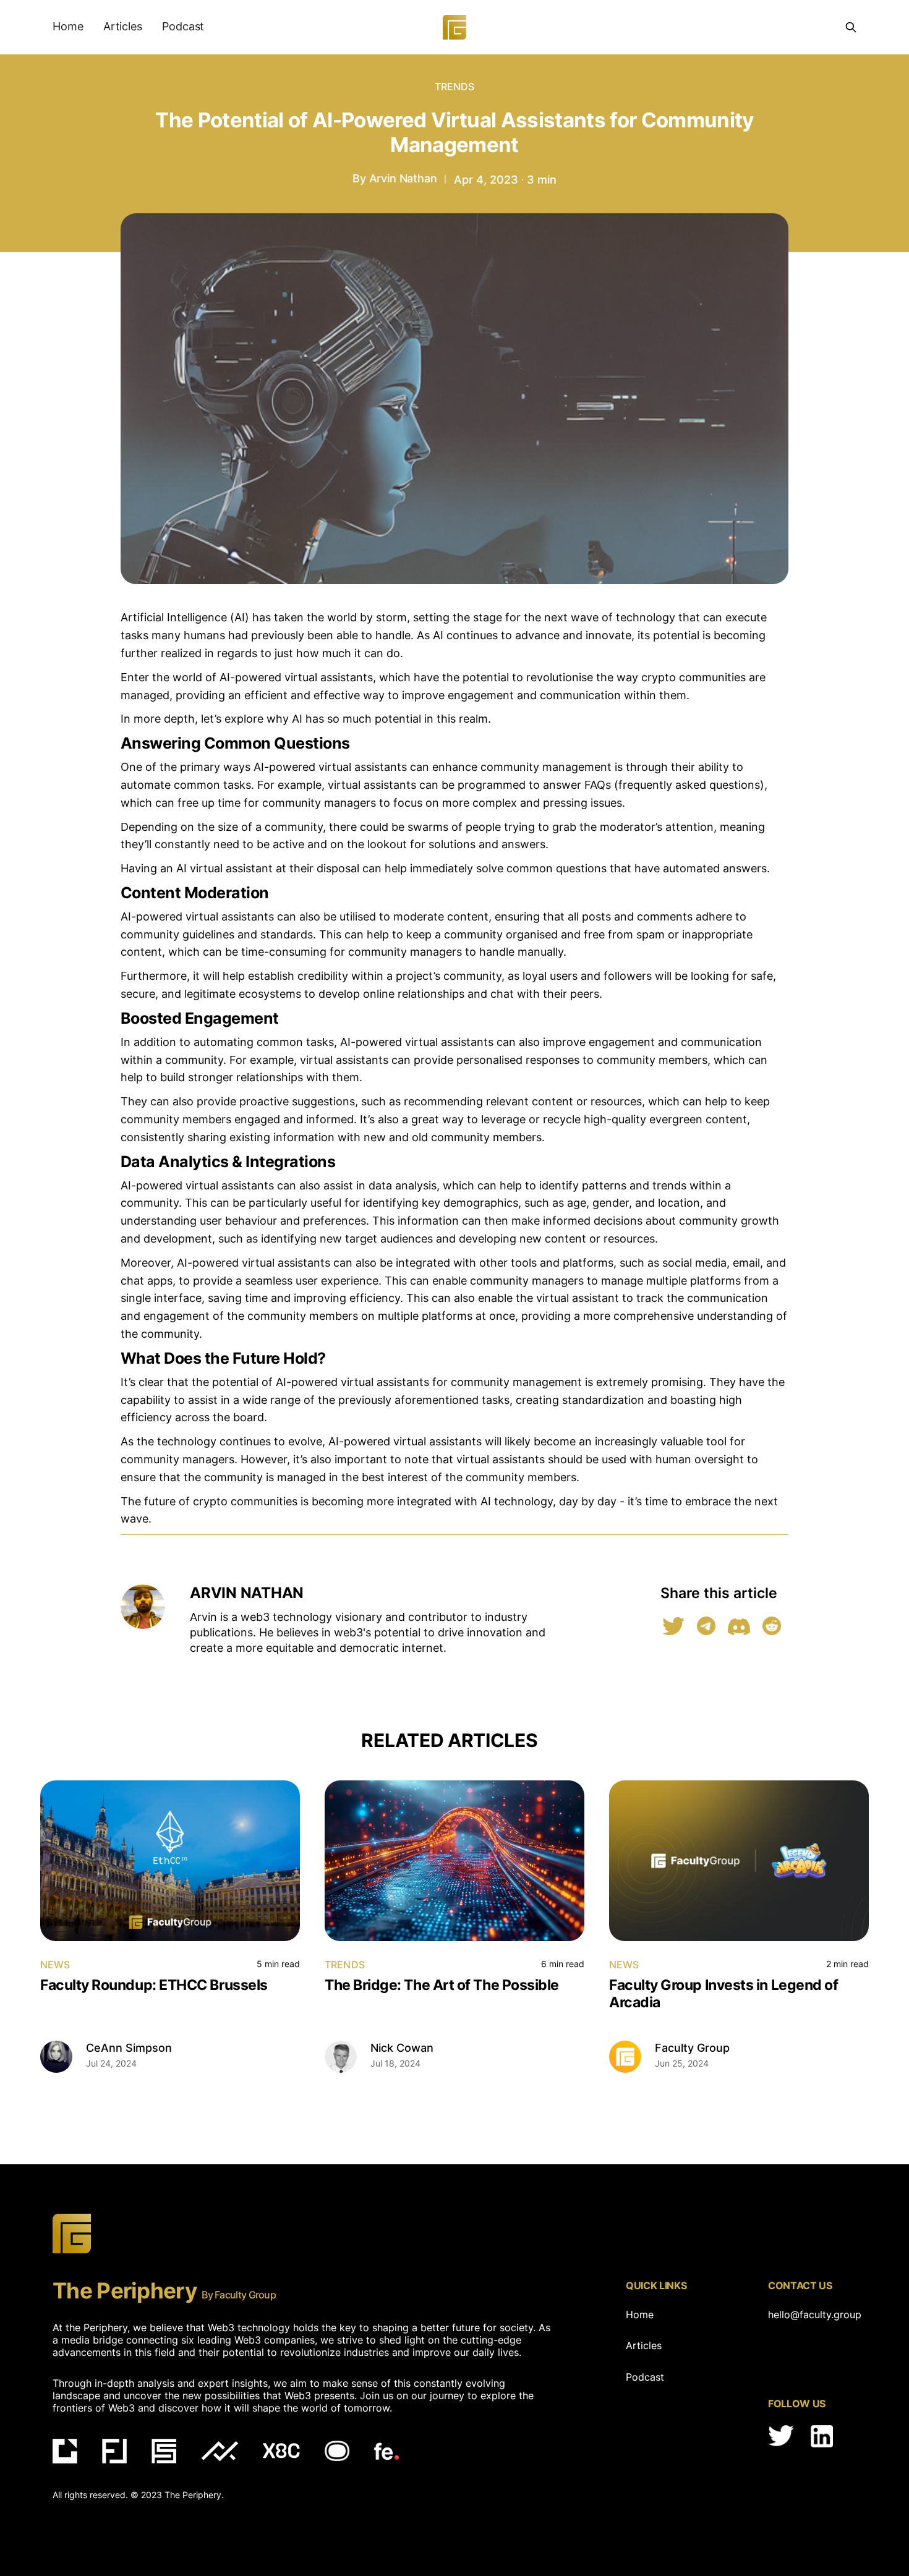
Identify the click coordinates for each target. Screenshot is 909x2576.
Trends (455, 87)
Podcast (183, 26)
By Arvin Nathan (395, 178)
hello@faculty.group (812, 2315)
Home (68, 26)
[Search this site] (851, 27)
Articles (123, 26)
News (55, 1965)
